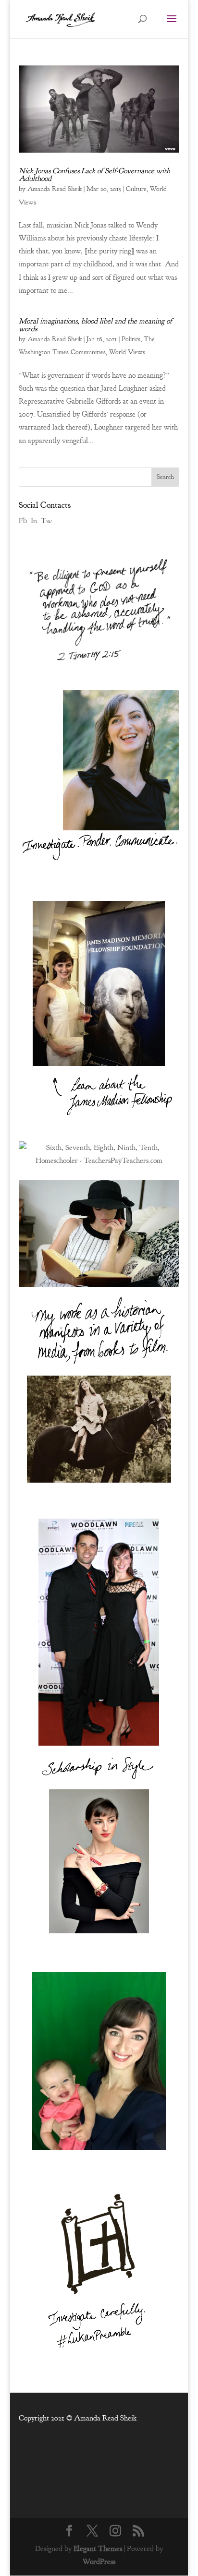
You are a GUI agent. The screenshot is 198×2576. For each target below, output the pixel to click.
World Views (127, 352)
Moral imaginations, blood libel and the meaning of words (95, 325)
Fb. (24, 521)
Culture (136, 189)
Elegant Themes (98, 2549)
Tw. (47, 521)
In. (35, 521)
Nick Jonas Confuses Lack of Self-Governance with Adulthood (94, 175)
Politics (131, 339)
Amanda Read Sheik (55, 189)
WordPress (99, 2562)
